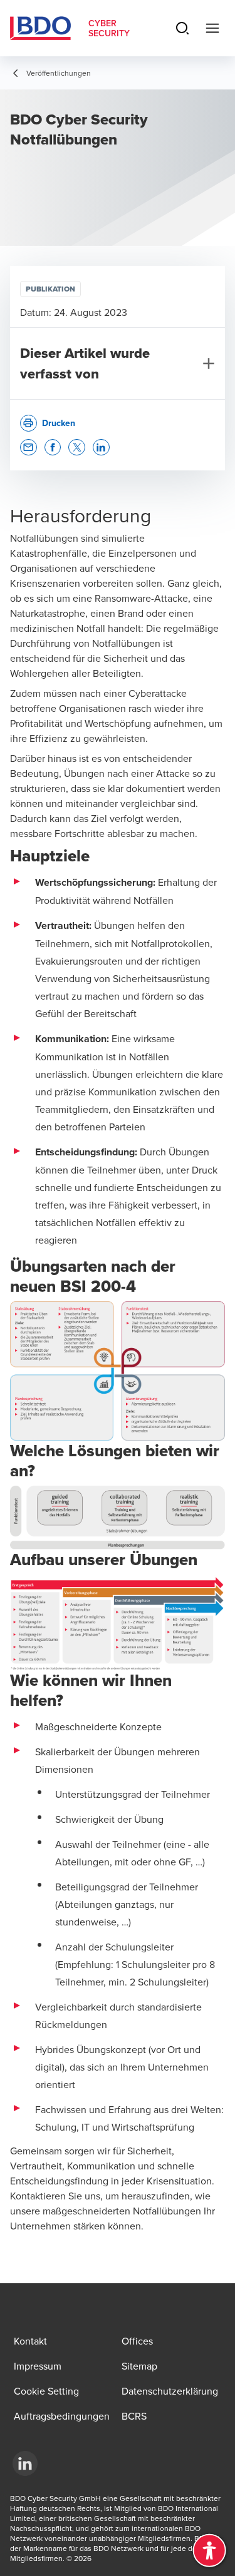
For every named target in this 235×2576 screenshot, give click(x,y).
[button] (29, 448)
